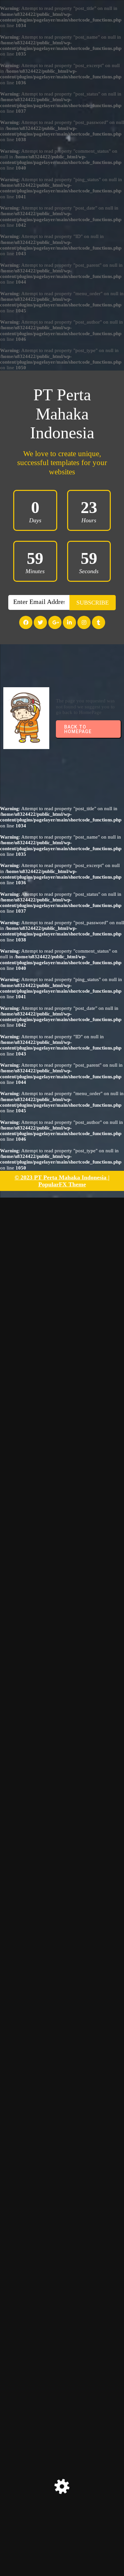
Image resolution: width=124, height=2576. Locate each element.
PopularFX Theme (62, 1184)
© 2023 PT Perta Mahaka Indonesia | (62, 1177)
